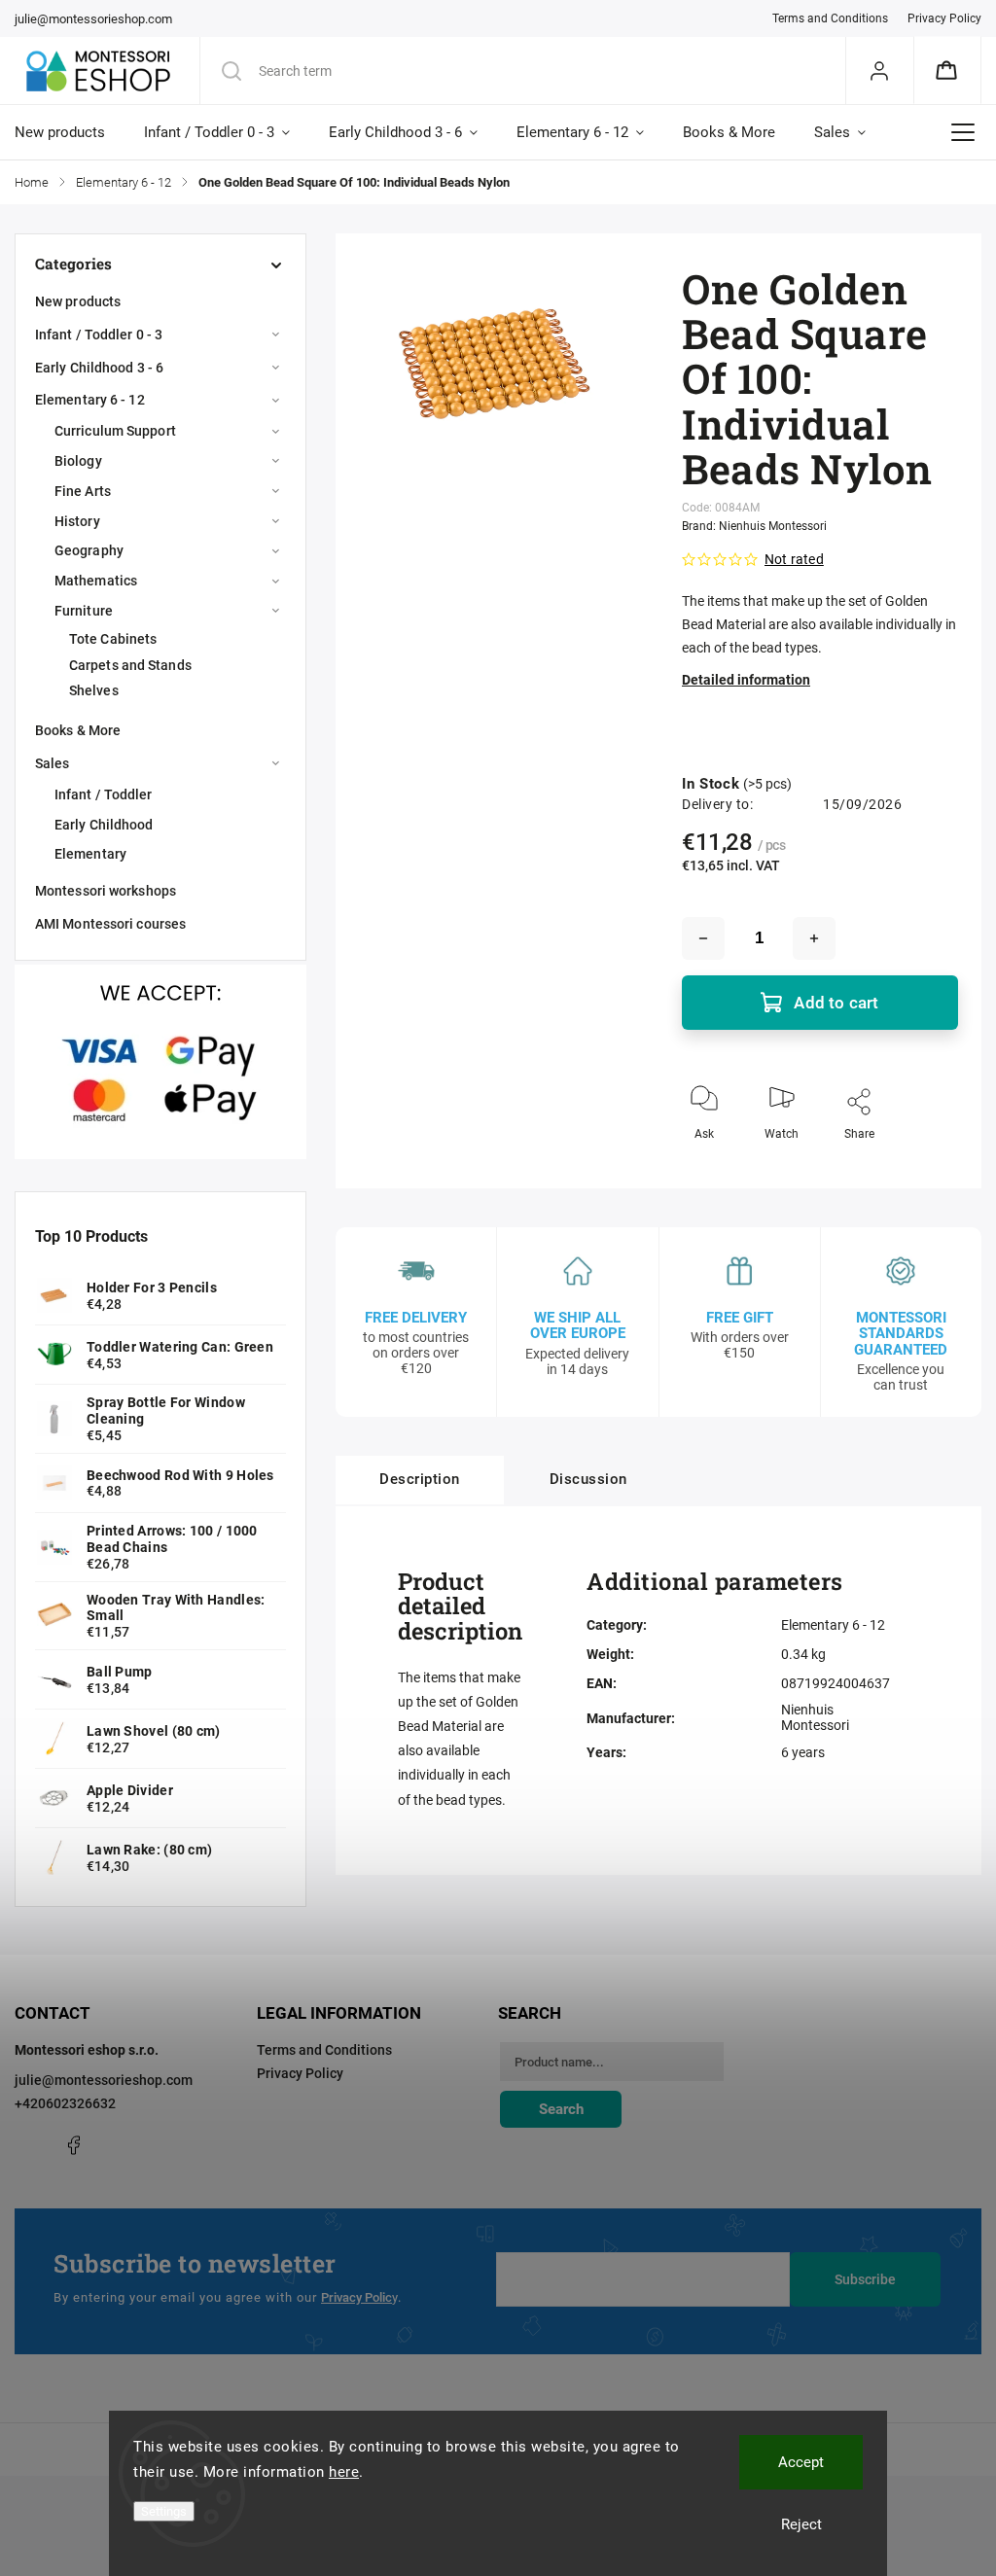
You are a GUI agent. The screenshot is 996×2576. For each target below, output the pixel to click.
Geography (89, 550)
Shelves (94, 690)
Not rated (794, 559)
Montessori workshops (106, 891)
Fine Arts (83, 491)
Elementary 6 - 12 (90, 400)
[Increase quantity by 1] (814, 938)
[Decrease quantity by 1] (703, 938)
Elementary (90, 854)
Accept (801, 2462)
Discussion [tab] (588, 1479)
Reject (801, 2524)
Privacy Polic (356, 2297)
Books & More (78, 730)
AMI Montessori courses (110, 924)
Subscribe (865, 2279)
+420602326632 (65, 2103)
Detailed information (746, 680)
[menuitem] (70, 132)
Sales (53, 763)
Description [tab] (420, 1479)
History (77, 521)
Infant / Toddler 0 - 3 (99, 335)
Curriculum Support (115, 431)
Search (561, 2109)
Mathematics (96, 581)
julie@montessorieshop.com (104, 2080)
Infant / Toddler (104, 794)
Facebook (73, 2145)
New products (78, 301)
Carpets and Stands (130, 665)
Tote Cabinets (113, 639)
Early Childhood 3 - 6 (99, 368)
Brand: (754, 526)
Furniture (84, 611)
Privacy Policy (944, 18)
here (344, 2472)
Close (927, 1166)
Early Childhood (104, 825)
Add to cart (836, 1003)
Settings (164, 2511)
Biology (78, 461)
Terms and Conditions (830, 18)
